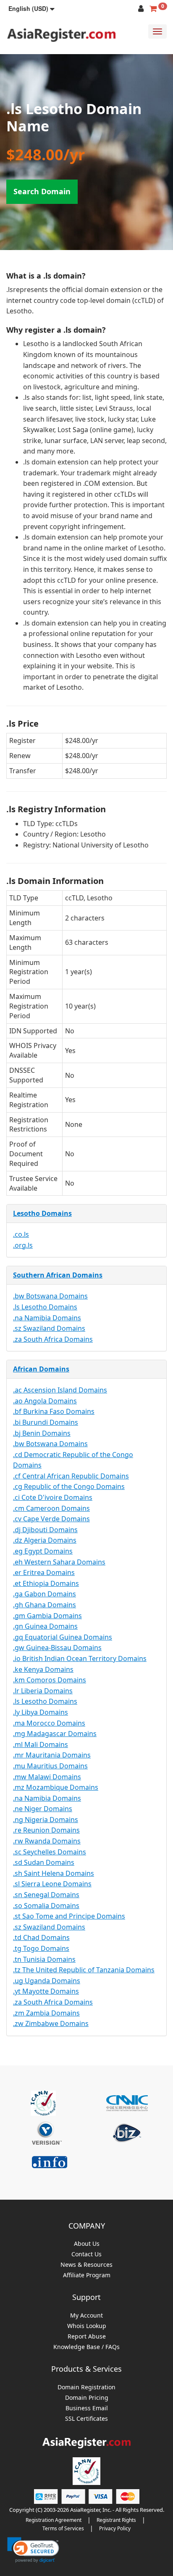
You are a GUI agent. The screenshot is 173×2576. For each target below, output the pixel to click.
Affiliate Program (87, 2275)
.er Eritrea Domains (44, 1572)
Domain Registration (86, 2387)
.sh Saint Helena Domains (54, 1873)
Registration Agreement (54, 2520)
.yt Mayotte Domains (46, 1991)
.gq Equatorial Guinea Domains (63, 1637)
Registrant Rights (116, 2520)
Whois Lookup (87, 2326)
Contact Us (86, 2254)
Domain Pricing (87, 2398)
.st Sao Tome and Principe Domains (69, 1916)
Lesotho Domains (42, 1213)
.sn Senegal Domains (46, 1895)
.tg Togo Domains (41, 1948)
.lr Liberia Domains (43, 1691)
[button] (31, 8)
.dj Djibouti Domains (45, 1530)
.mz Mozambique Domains (56, 1787)
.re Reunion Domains (46, 1830)
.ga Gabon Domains (45, 1594)
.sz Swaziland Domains (49, 1328)
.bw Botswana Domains (50, 1296)
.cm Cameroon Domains (51, 1508)
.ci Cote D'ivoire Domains (53, 1497)
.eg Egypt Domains (43, 1551)
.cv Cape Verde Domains (51, 1519)
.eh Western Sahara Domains (59, 1562)
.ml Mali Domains (41, 1744)
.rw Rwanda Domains (47, 1841)
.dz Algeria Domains (45, 1540)
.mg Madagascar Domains (55, 1734)
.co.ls (21, 1234)
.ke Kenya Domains (43, 1669)
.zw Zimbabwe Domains (51, 2023)
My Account (86, 2316)
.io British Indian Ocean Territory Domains (80, 1658)
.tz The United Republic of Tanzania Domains (84, 1970)
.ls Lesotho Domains (45, 1307)
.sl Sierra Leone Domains (52, 1884)
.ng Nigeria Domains (46, 1820)
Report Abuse (87, 2337)
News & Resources (86, 2265)
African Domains (41, 1369)
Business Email (87, 2408)
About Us (87, 2244)
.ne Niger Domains (43, 1809)
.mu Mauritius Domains (50, 1766)
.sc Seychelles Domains (50, 1852)
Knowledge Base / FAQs (86, 2347)
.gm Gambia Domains (47, 1616)
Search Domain (42, 191)
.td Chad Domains (41, 1937)
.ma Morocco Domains (49, 1723)
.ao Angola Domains (45, 1401)
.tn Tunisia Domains (44, 1959)
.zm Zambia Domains (46, 2013)
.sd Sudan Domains (44, 1862)
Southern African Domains (58, 1275)
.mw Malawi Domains (47, 1777)
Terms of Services (63, 2528)
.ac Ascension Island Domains (60, 1390)
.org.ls (23, 1245)
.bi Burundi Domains (46, 1422)
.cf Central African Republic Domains (71, 1476)
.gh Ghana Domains (45, 1605)
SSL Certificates (86, 2419)
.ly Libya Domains (41, 1712)
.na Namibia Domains (47, 1318)
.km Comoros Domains (50, 1680)
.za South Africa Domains (53, 1339)
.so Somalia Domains (46, 1906)
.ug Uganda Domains (47, 1981)
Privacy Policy (115, 2528)
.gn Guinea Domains (45, 1626)
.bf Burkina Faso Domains (54, 1411)
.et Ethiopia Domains (46, 1583)
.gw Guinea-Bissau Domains (57, 1648)
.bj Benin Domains (42, 1433)
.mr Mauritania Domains (52, 1755)
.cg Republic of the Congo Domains (69, 1486)
